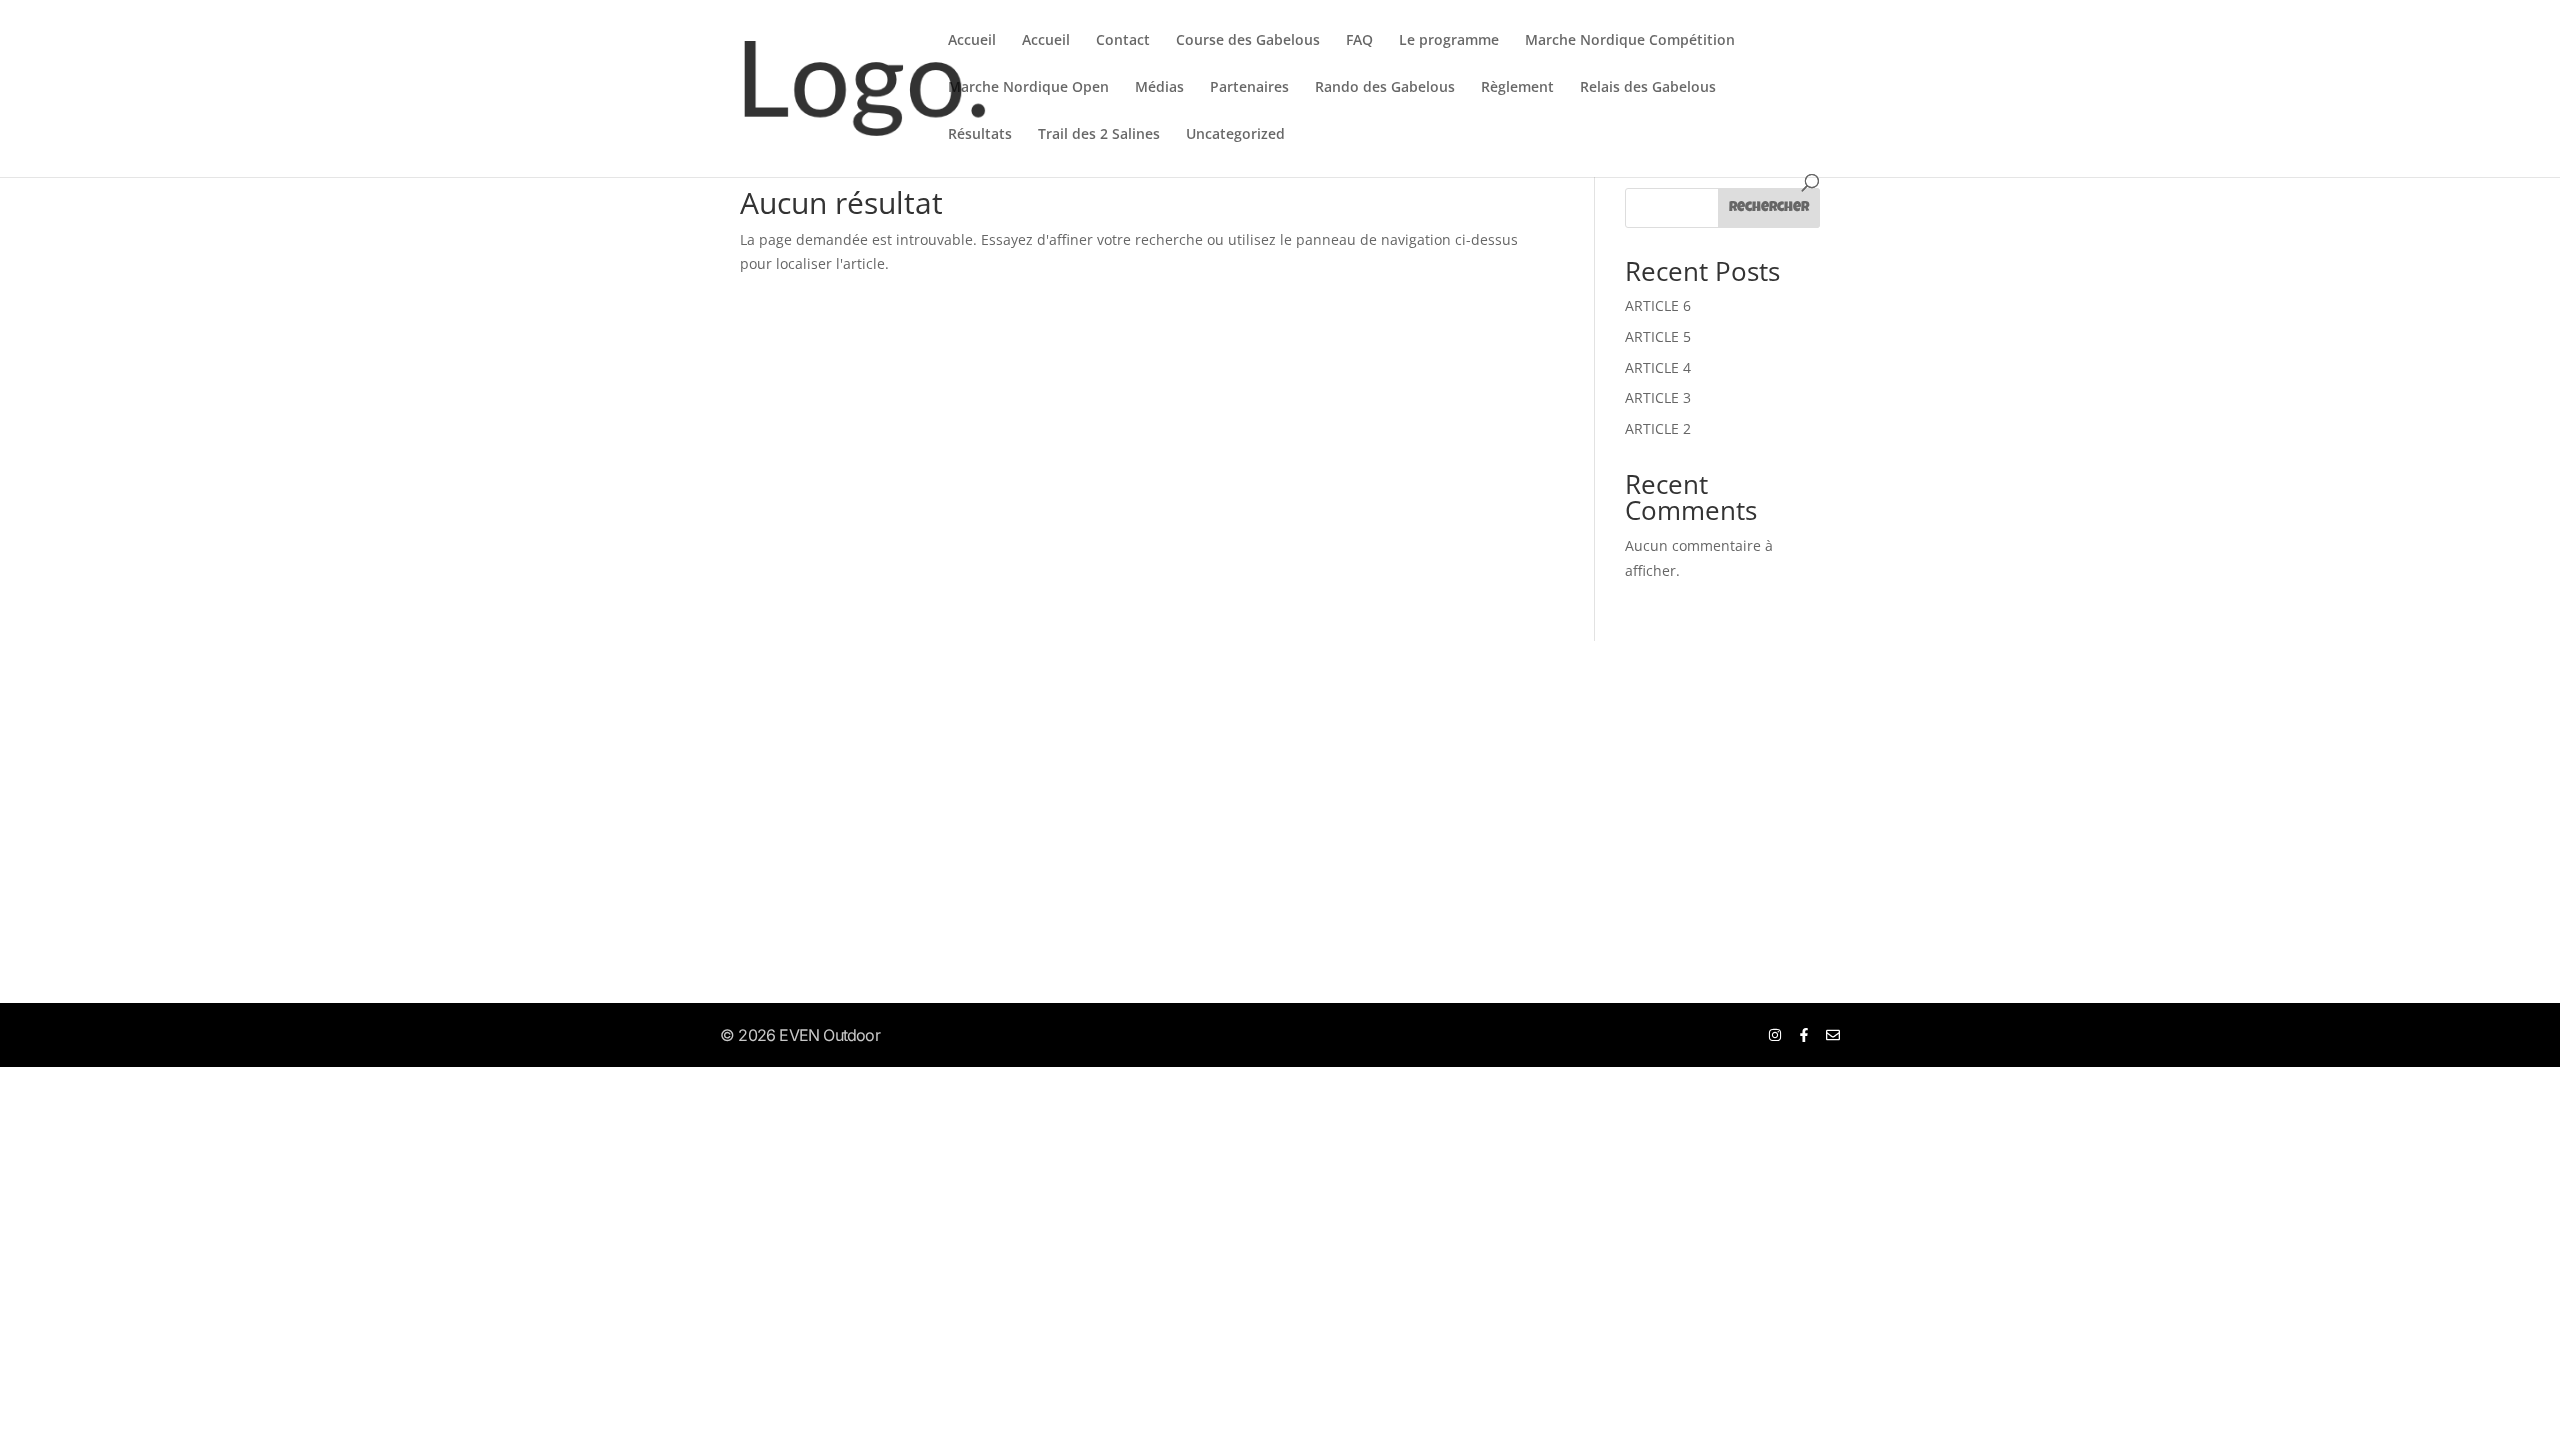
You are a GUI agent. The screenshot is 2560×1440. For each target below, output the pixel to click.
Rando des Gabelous (1385, 88)
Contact (1123, 41)
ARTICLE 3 (1658, 397)
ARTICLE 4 (1658, 367)
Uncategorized (1235, 135)
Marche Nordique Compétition (1630, 41)
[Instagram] (1775, 1035)
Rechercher (1769, 208)
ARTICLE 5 (1658, 336)
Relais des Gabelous (1648, 88)
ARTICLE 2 (1658, 428)
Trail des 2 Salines (1099, 135)
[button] (717, 785)
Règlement (1517, 88)
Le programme (1449, 41)
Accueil (972, 41)
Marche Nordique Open (1028, 88)
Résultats (980, 135)
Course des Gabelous (1248, 41)
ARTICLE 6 (1658, 305)
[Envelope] (1833, 1035)
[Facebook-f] (1804, 1035)
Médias (1159, 88)
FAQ (1359, 41)
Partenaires (1249, 88)
